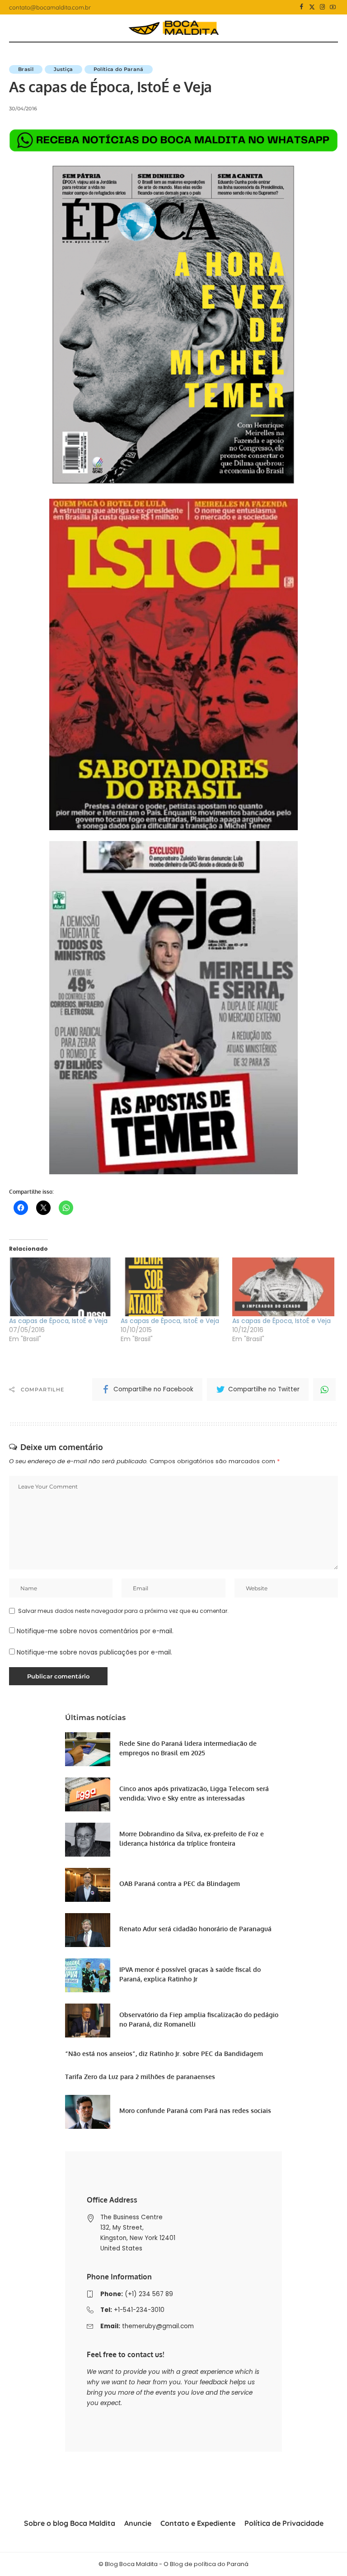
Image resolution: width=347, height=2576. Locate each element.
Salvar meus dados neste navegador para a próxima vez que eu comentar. (123, 1611)
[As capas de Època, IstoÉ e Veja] (172, 1287)
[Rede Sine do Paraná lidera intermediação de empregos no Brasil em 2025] (88, 1749)
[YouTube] (333, 7)
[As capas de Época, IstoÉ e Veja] (284, 1287)
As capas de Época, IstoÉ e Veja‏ (58, 1321)
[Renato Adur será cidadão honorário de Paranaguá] (88, 1930)
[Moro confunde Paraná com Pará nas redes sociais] (88, 2112)
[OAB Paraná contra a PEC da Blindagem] (88, 1885)
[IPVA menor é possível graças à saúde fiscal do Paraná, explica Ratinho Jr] (88, 1975)
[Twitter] (312, 7)
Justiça (63, 69)
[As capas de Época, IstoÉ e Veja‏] (60, 1287)
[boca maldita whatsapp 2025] (173, 140)
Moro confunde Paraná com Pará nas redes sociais (195, 2110)
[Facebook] (302, 7)
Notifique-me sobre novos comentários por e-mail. (95, 1631)
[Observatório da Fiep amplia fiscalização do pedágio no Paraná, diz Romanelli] (88, 2021)
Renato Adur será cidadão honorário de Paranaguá (195, 1929)
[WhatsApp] (324, 1390)
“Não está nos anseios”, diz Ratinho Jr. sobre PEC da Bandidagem (164, 2054)
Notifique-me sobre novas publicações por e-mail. (94, 1652)
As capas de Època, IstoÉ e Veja (170, 1321)
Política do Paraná (119, 69)
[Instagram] (322, 7)
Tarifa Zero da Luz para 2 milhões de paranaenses (140, 2077)
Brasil (26, 69)
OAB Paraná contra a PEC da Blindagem (180, 1884)
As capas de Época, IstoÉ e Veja (281, 1321)
